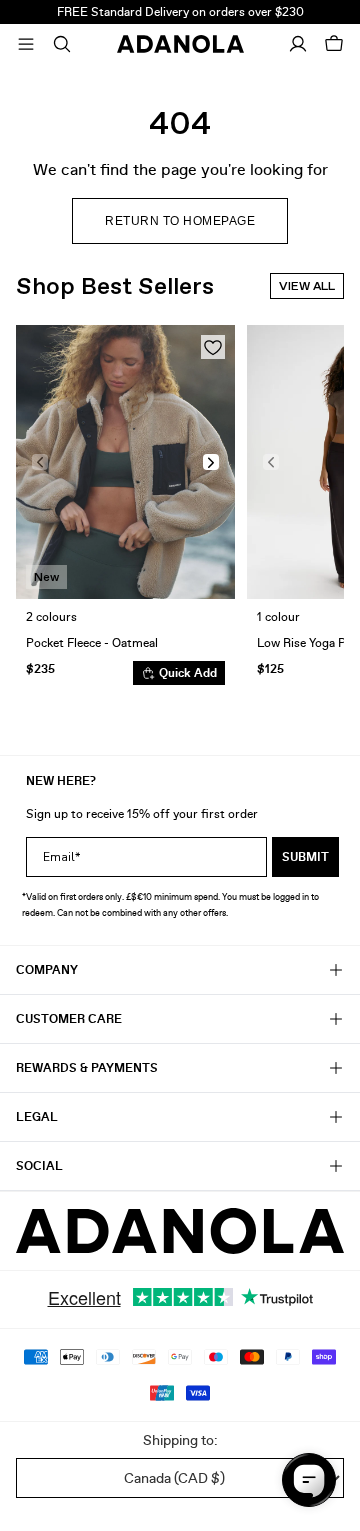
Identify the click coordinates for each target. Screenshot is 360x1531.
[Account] (298, 44)
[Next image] (211, 462)
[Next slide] (314, 513)
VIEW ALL (307, 286)
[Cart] (334, 44)
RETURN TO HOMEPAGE (180, 221)
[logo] (180, 1231)
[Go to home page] (180, 44)
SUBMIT (305, 857)
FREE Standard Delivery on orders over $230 (180, 12)
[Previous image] (40, 462)
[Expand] (26, 44)
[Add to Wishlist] (213, 347)
